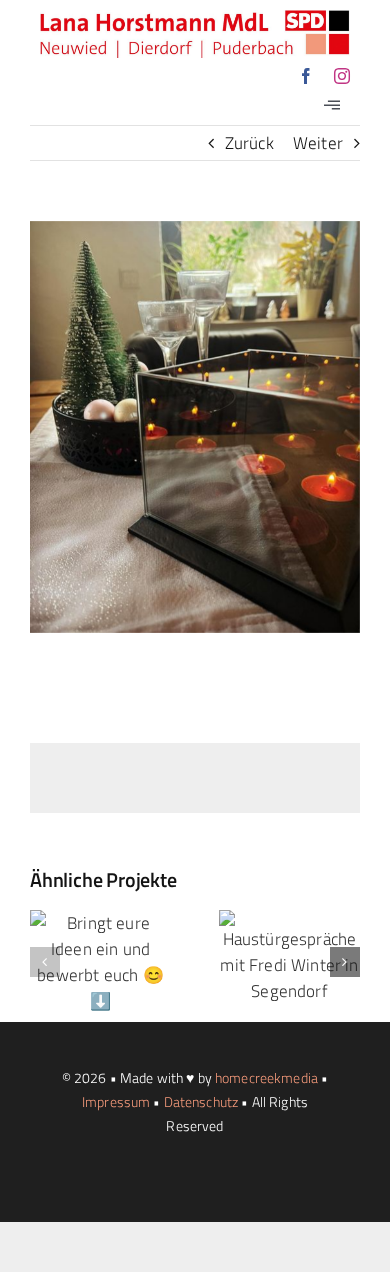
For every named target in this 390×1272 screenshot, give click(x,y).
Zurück (249, 143)
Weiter (318, 143)
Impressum (116, 1101)
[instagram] (342, 76)
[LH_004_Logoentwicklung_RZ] (195, 18)
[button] (45, 962)
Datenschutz (201, 1101)
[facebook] (306, 76)
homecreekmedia (266, 1077)
